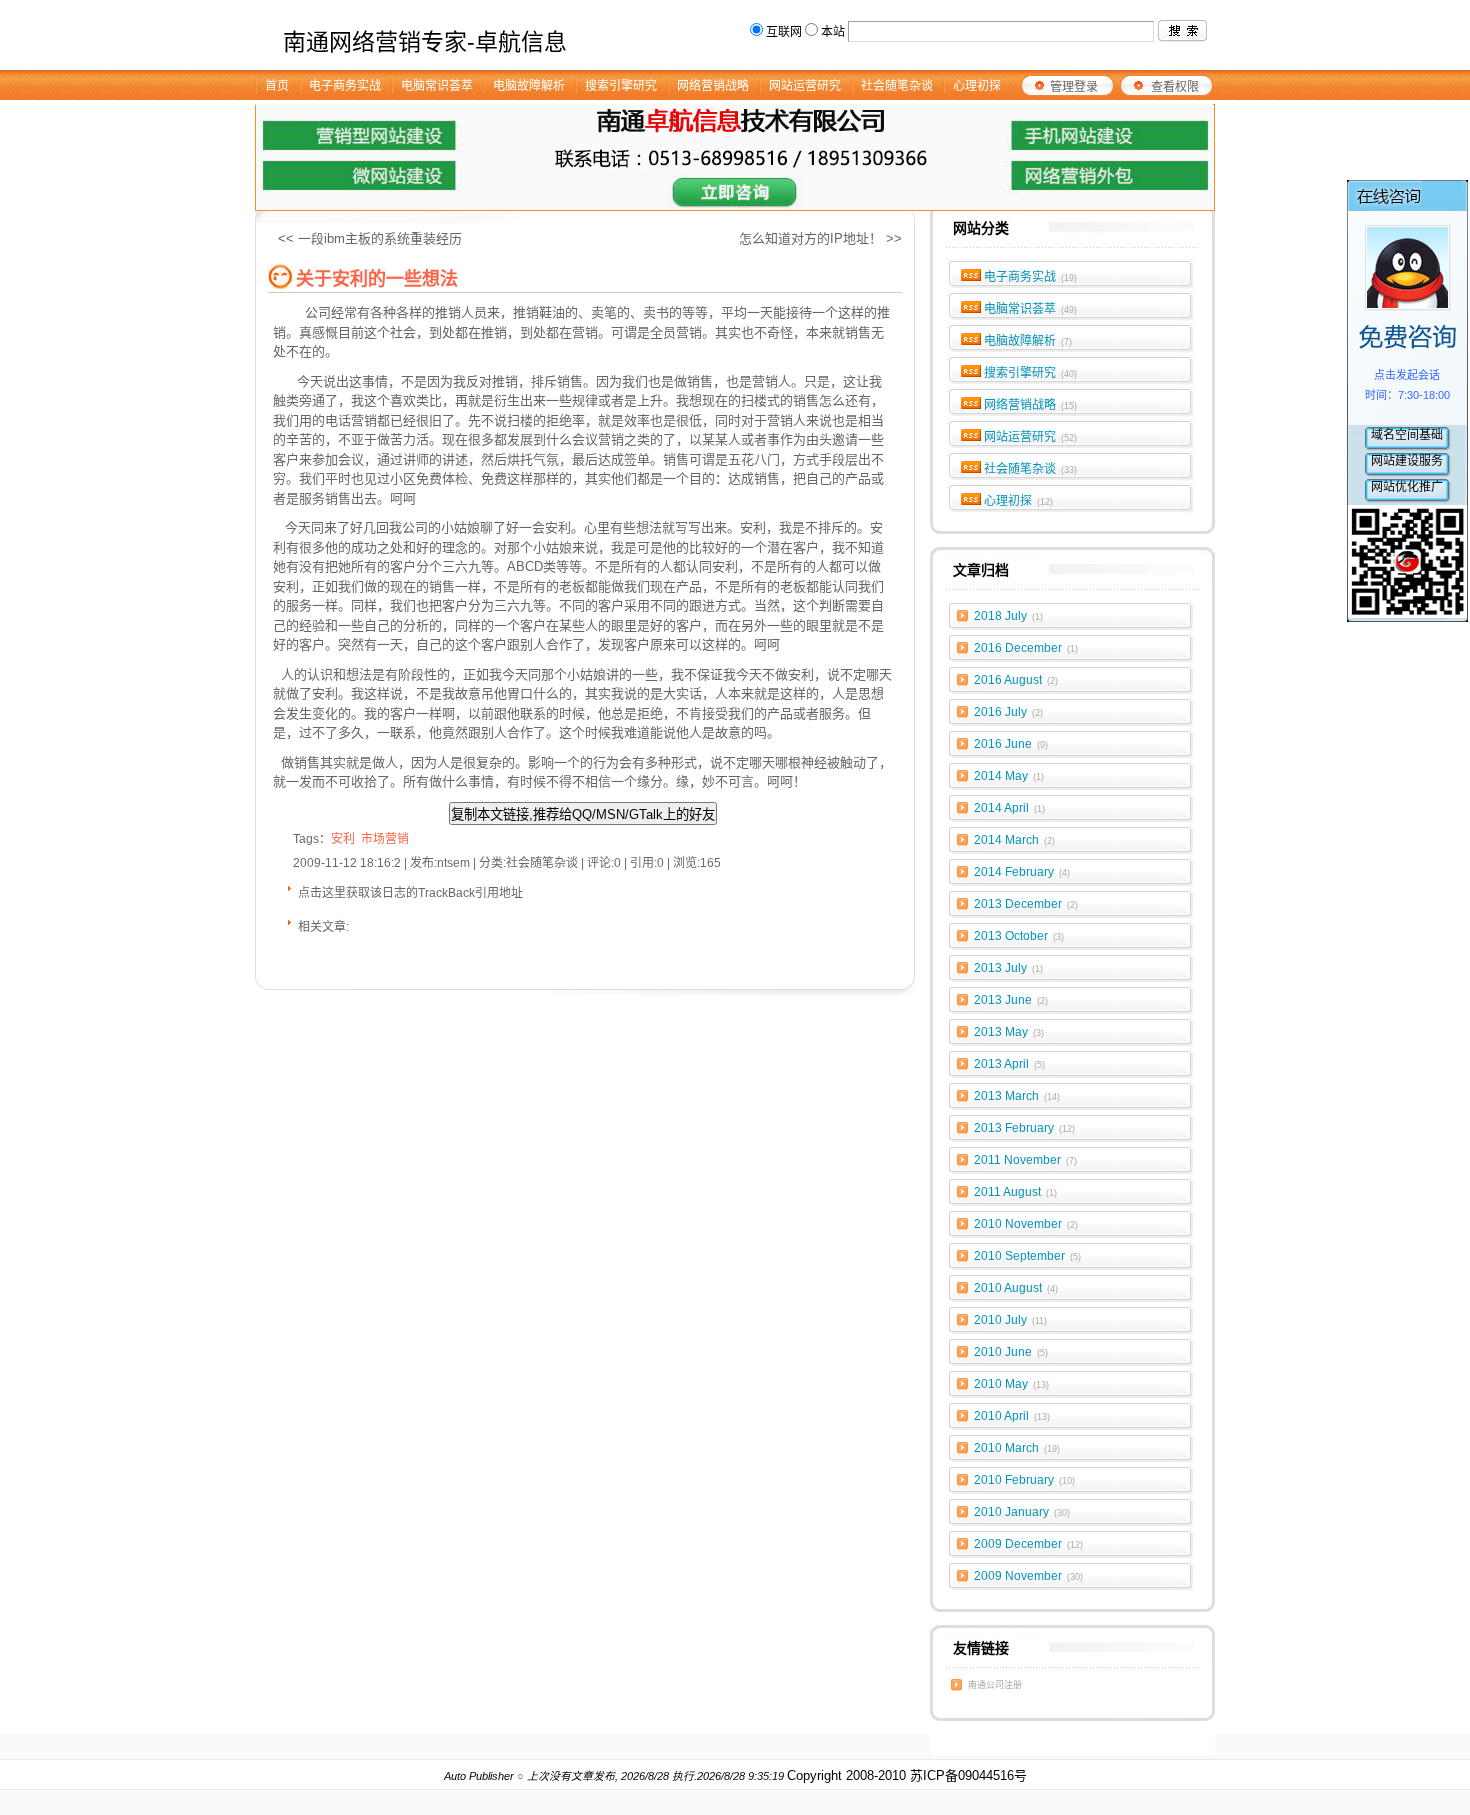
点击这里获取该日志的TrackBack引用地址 (410, 893)
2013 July (1008, 968)
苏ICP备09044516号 (968, 1775)
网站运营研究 (1030, 437)
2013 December (1026, 904)
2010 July (1010, 1320)
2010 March (1017, 1448)
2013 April (1009, 1064)
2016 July (1008, 712)
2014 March (1014, 840)
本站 (833, 32)
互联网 (784, 32)
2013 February (1024, 1128)
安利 (801, 674)
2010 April (1012, 1416)
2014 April (1009, 808)
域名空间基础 (1407, 435)
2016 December (1026, 648)
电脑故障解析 (1028, 341)
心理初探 (1018, 501)
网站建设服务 (1407, 461)
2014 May (1009, 776)
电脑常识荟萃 (1030, 309)
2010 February (1024, 1480)
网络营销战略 (1030, 405)
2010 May (1011, 1384)
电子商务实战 (1030, 277)
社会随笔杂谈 (1030, 469)
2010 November (1026, 1224)
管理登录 (1074, 87)
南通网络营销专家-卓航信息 (425, 42)
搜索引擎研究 (1030, 373)
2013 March (1017, 1096)
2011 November (1025, 1160)
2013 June (1011, 1000)
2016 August (1016, 680)
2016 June (1011, 744)
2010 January (1022, 1512)
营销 (780, 420)
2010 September (1027, 1256)
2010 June (1011, 1352)
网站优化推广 (1407, 487)
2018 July (1008, 616)
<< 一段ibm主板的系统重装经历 (370, 238)
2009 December (1028, 1544)
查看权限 (1175, 87)
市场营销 (385, 839)
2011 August (1015, 1192)
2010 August (1016, 1288)
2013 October (1019, 936)
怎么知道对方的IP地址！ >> (820, 238)
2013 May (1009, 1032)
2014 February (1022, 872)
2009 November (1028, 1576)
